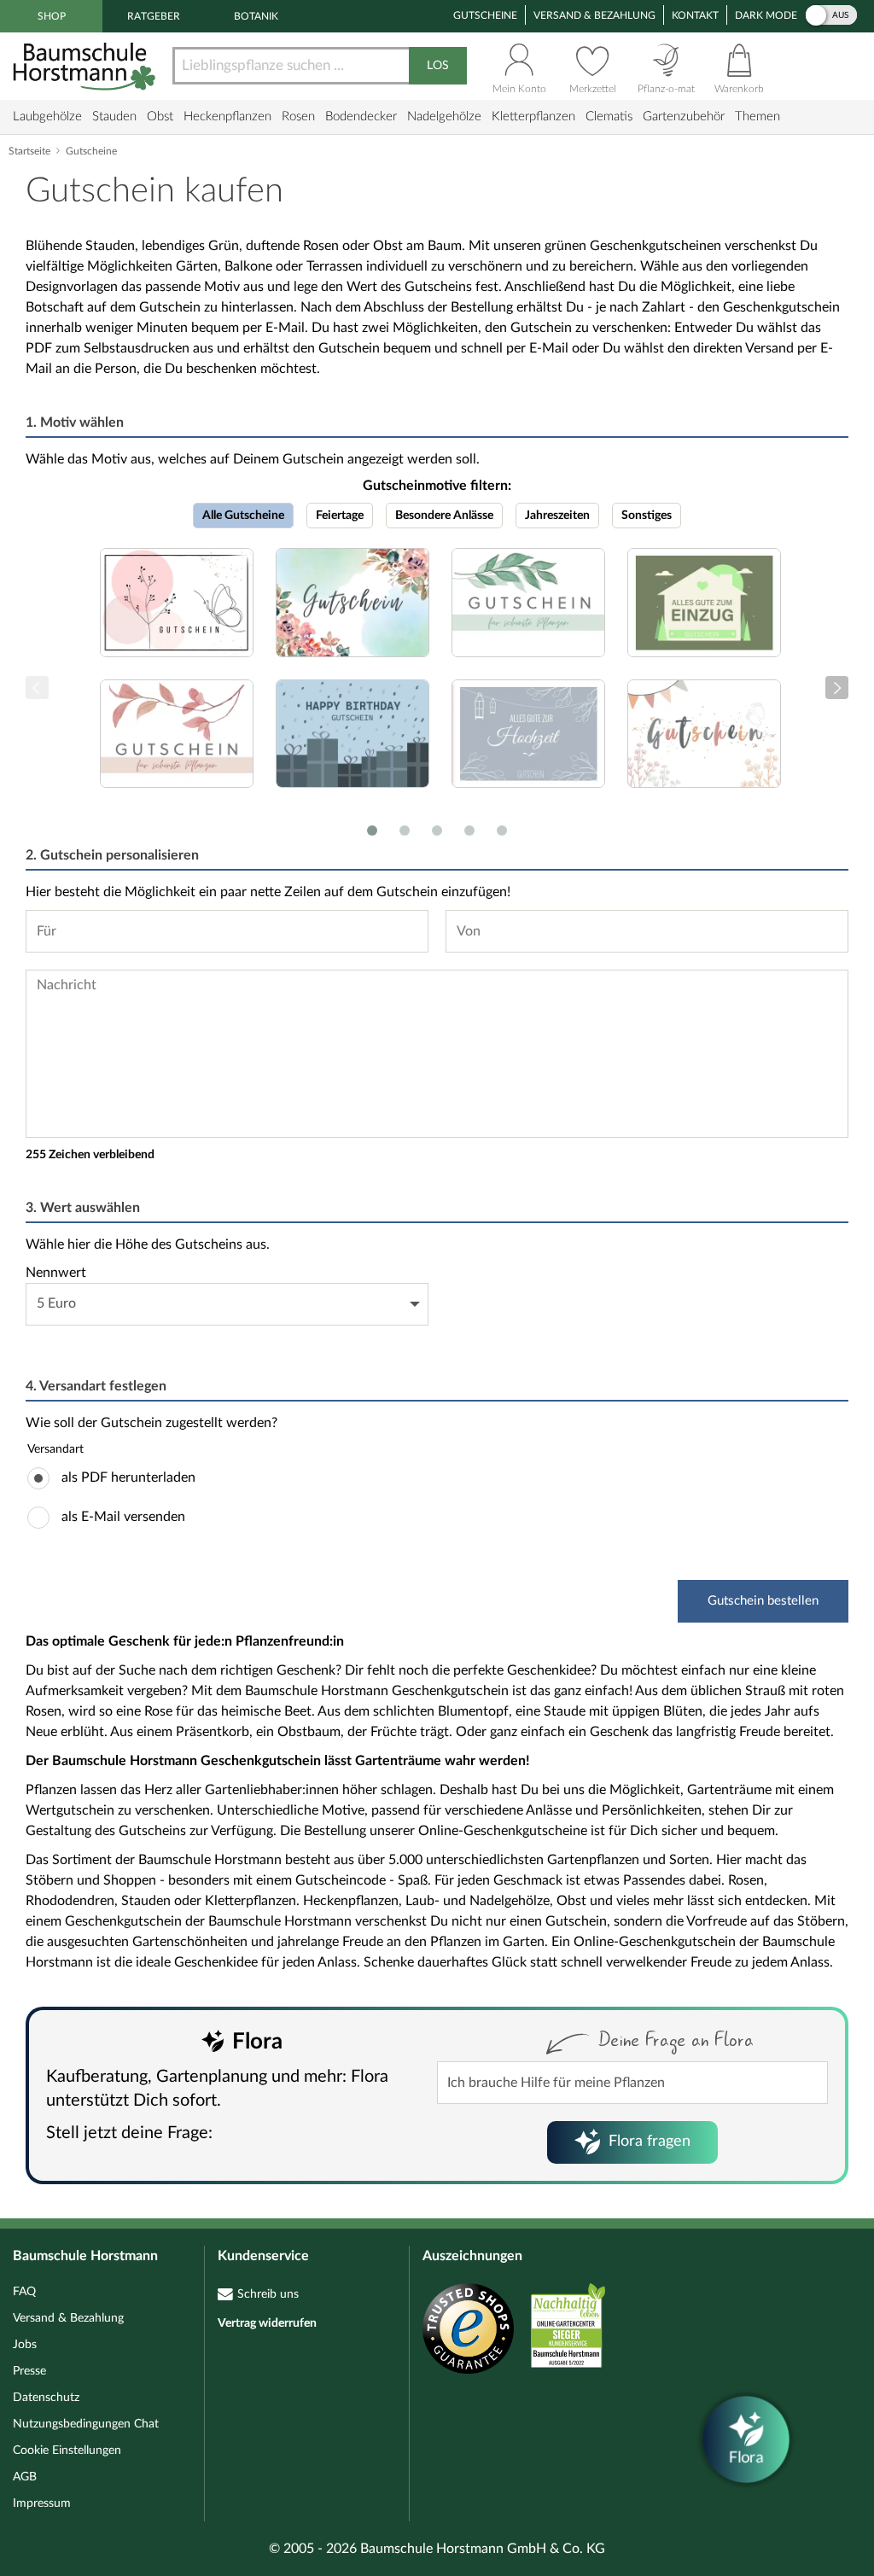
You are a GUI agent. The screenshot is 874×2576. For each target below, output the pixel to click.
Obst (160, 117)
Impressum (42, 2503)
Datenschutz (46, 2398)
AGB (25, 2477)
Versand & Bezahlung (594, 15)
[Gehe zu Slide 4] (469, 830)
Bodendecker (361, 117)
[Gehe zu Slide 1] (372, 830)
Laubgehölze (47, 117)
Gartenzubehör (684, 117)
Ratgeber (154, 16)
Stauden (114, 117)
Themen (757, 117)
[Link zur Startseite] (86, 66)
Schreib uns (268, 2294)
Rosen (298, 117)
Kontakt (695, 15)
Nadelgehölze (444, 117)
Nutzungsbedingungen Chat (86, 2424)
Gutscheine (485, 15)
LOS (438, 66)
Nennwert (56, 1273)
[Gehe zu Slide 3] (437, 830)
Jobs (25, 2345)
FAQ (24, 2292)
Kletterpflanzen (533, 117)
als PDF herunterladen (128, 1477)
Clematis (609, 117)
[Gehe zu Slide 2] (405, 830)
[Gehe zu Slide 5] (502, 830)
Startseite (29, 151)
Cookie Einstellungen (67, 2451)
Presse (29, 2371)
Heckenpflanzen (227, 117)
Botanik (256, 16)
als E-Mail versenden (123, 1517)
